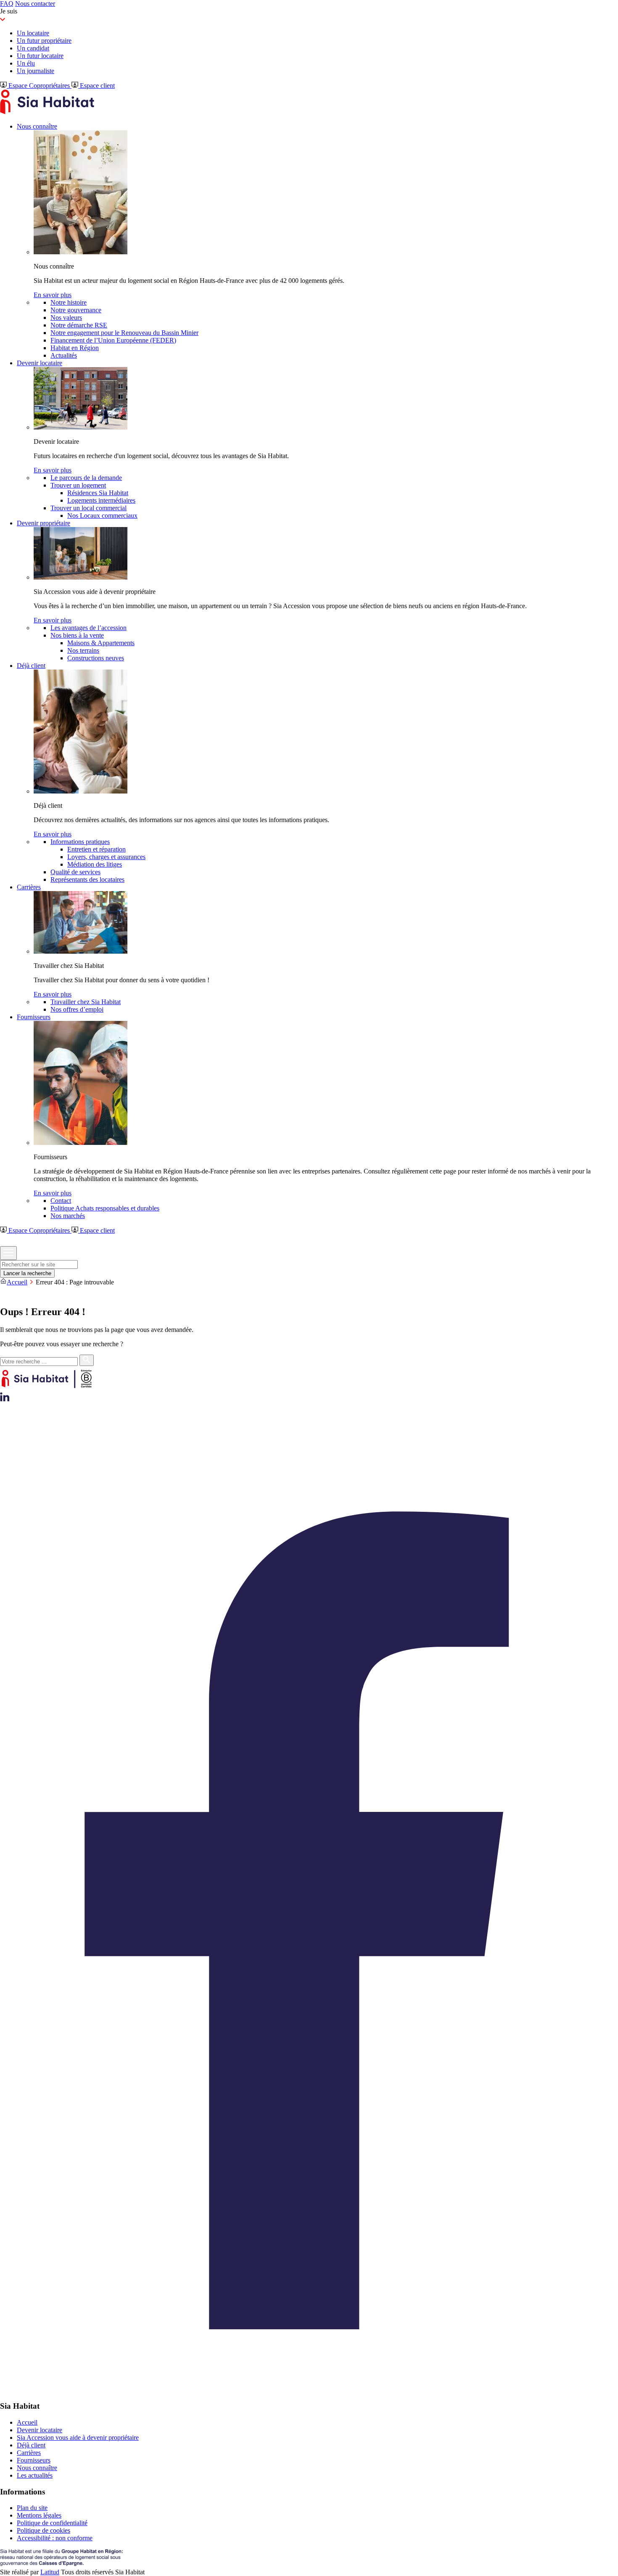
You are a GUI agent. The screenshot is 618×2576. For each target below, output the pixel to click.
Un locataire (33, 33)
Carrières (29, 2453)
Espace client (96, 86)
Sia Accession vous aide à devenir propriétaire (78, 2438)
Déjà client (31, 2445)
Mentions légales (39, 2515)
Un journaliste (36, 71)
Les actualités (35, 2475)
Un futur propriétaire (44, 41)
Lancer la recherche (27, 1273)
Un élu (26, 63)
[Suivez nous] (5, 1399)
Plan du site (32, 2508)
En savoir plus (53, 295)
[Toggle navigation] (8, 1253)
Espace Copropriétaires (39, 86)
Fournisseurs (34, 2460)
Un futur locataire (40, 56)
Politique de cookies (44, 2530)
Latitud (50, 2572)
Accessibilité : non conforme (55, 2538)
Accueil (17, 1282)
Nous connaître (37, 2468)
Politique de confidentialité (52, 2523)
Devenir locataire (40, 2430)
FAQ (7, 4)
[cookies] (5, 1294)
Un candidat (33, 48)
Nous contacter (35, 4)
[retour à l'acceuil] (47, 112)
